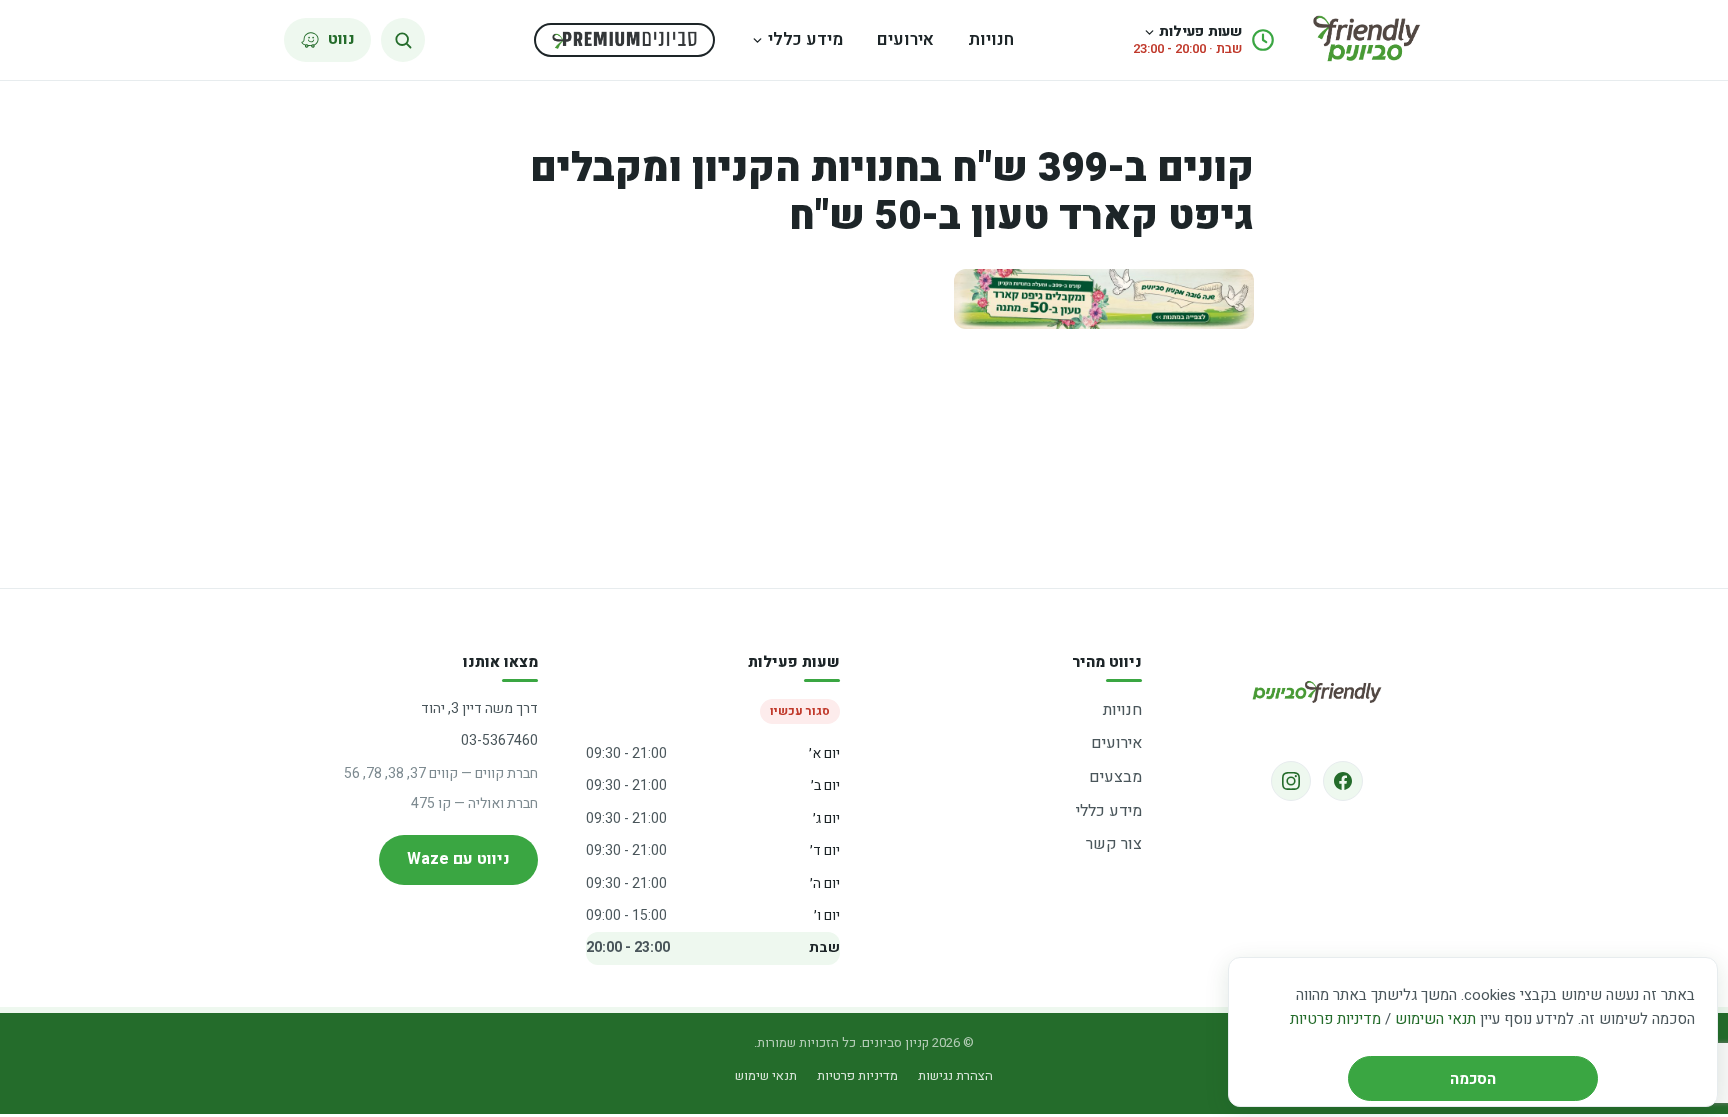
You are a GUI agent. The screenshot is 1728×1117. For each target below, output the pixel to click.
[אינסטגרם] (1291, 781)
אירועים (905, 39)
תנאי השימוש (1435, 1019)
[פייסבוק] (1343, 781)
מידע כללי (805, 39)
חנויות (991, 39)
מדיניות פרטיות (1335, 1019)
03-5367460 (499, 740)
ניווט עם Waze (458, 859)
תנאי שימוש (766, 1075)
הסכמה (1473, 1079)
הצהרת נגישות (955, 1075)
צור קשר (1114, 844)
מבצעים (1115, 777)
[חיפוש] (403, 40)
